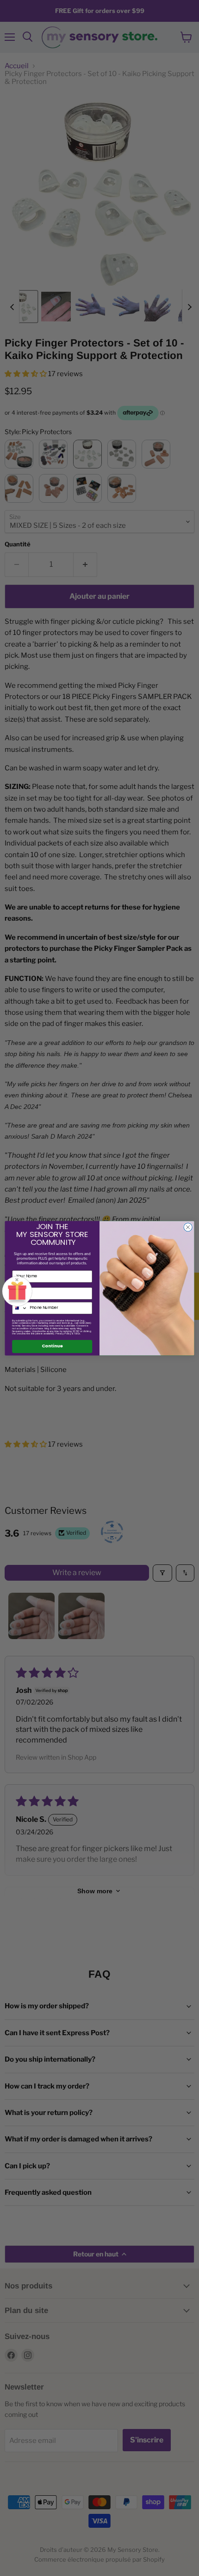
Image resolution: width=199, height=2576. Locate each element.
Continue (52, 1346)
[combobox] (20, 1308)
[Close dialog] (188, 1227)
